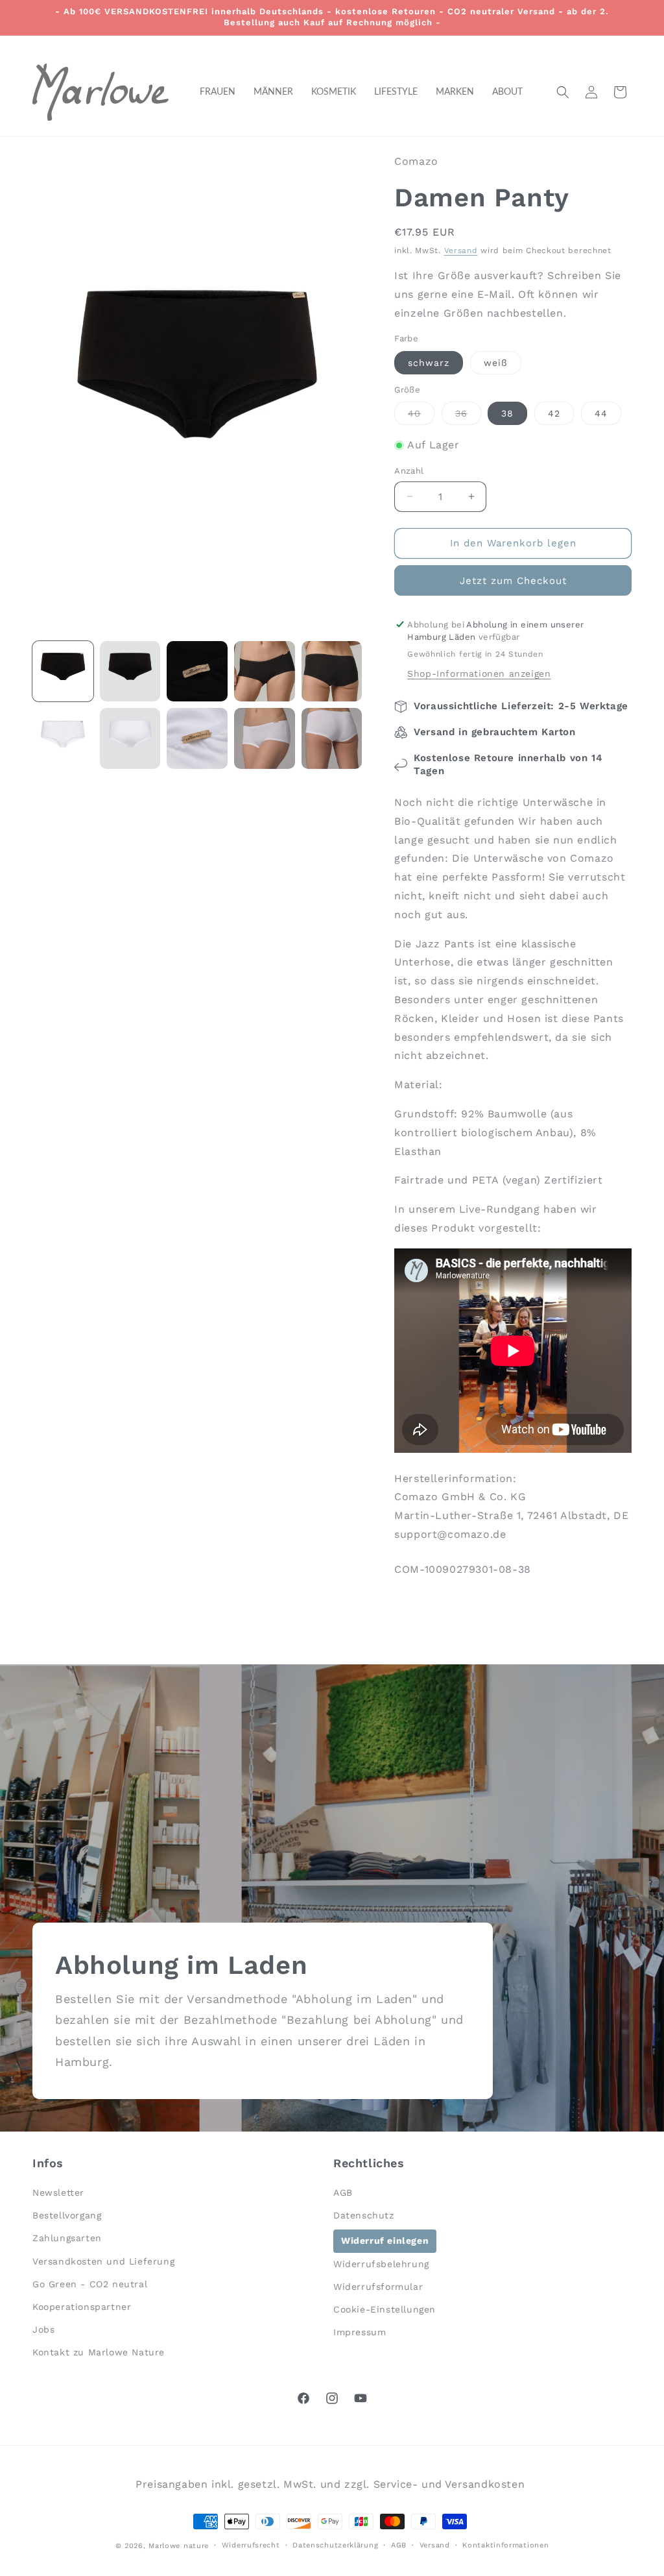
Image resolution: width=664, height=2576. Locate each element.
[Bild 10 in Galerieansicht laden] (332, 738)
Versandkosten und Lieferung (103, 2261)
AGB (343, 2193)
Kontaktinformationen (505, 2545)
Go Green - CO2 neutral (90, 2284)
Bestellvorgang (67, 2215)
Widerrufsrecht (251, 2545)
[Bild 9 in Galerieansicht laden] (265, 738)
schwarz (429, 363)
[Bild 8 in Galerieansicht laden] (197, 738)
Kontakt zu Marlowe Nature (99, 2352)
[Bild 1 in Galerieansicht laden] (63, 672)
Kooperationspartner (82, 2307)
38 (507, 413)
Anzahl (409, 471)
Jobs (43, 2329)
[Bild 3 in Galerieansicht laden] (197, 672)
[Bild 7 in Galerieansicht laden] (130, 738)
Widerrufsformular (378, 2287)
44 (601, 413)
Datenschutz (364, 2215)
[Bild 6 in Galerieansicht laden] (63, 738)
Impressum (360, 2332)
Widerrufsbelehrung (381, 2264)
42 (554, 413)
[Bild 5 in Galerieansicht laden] (332, 672)
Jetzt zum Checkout (513, 581)
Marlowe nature (179, 2546)
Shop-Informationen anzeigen (479, 674)
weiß (496, 363)
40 (421, 416)
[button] (563, 92)
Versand (461, 250)
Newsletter (58, 2193)
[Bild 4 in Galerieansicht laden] (265, 672)
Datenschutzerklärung (335, 2545)
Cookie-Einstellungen (385, 2309)
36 (468, 416)
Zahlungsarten (67, 2238)
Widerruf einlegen (385, 2241)
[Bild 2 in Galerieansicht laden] (130, 672)
